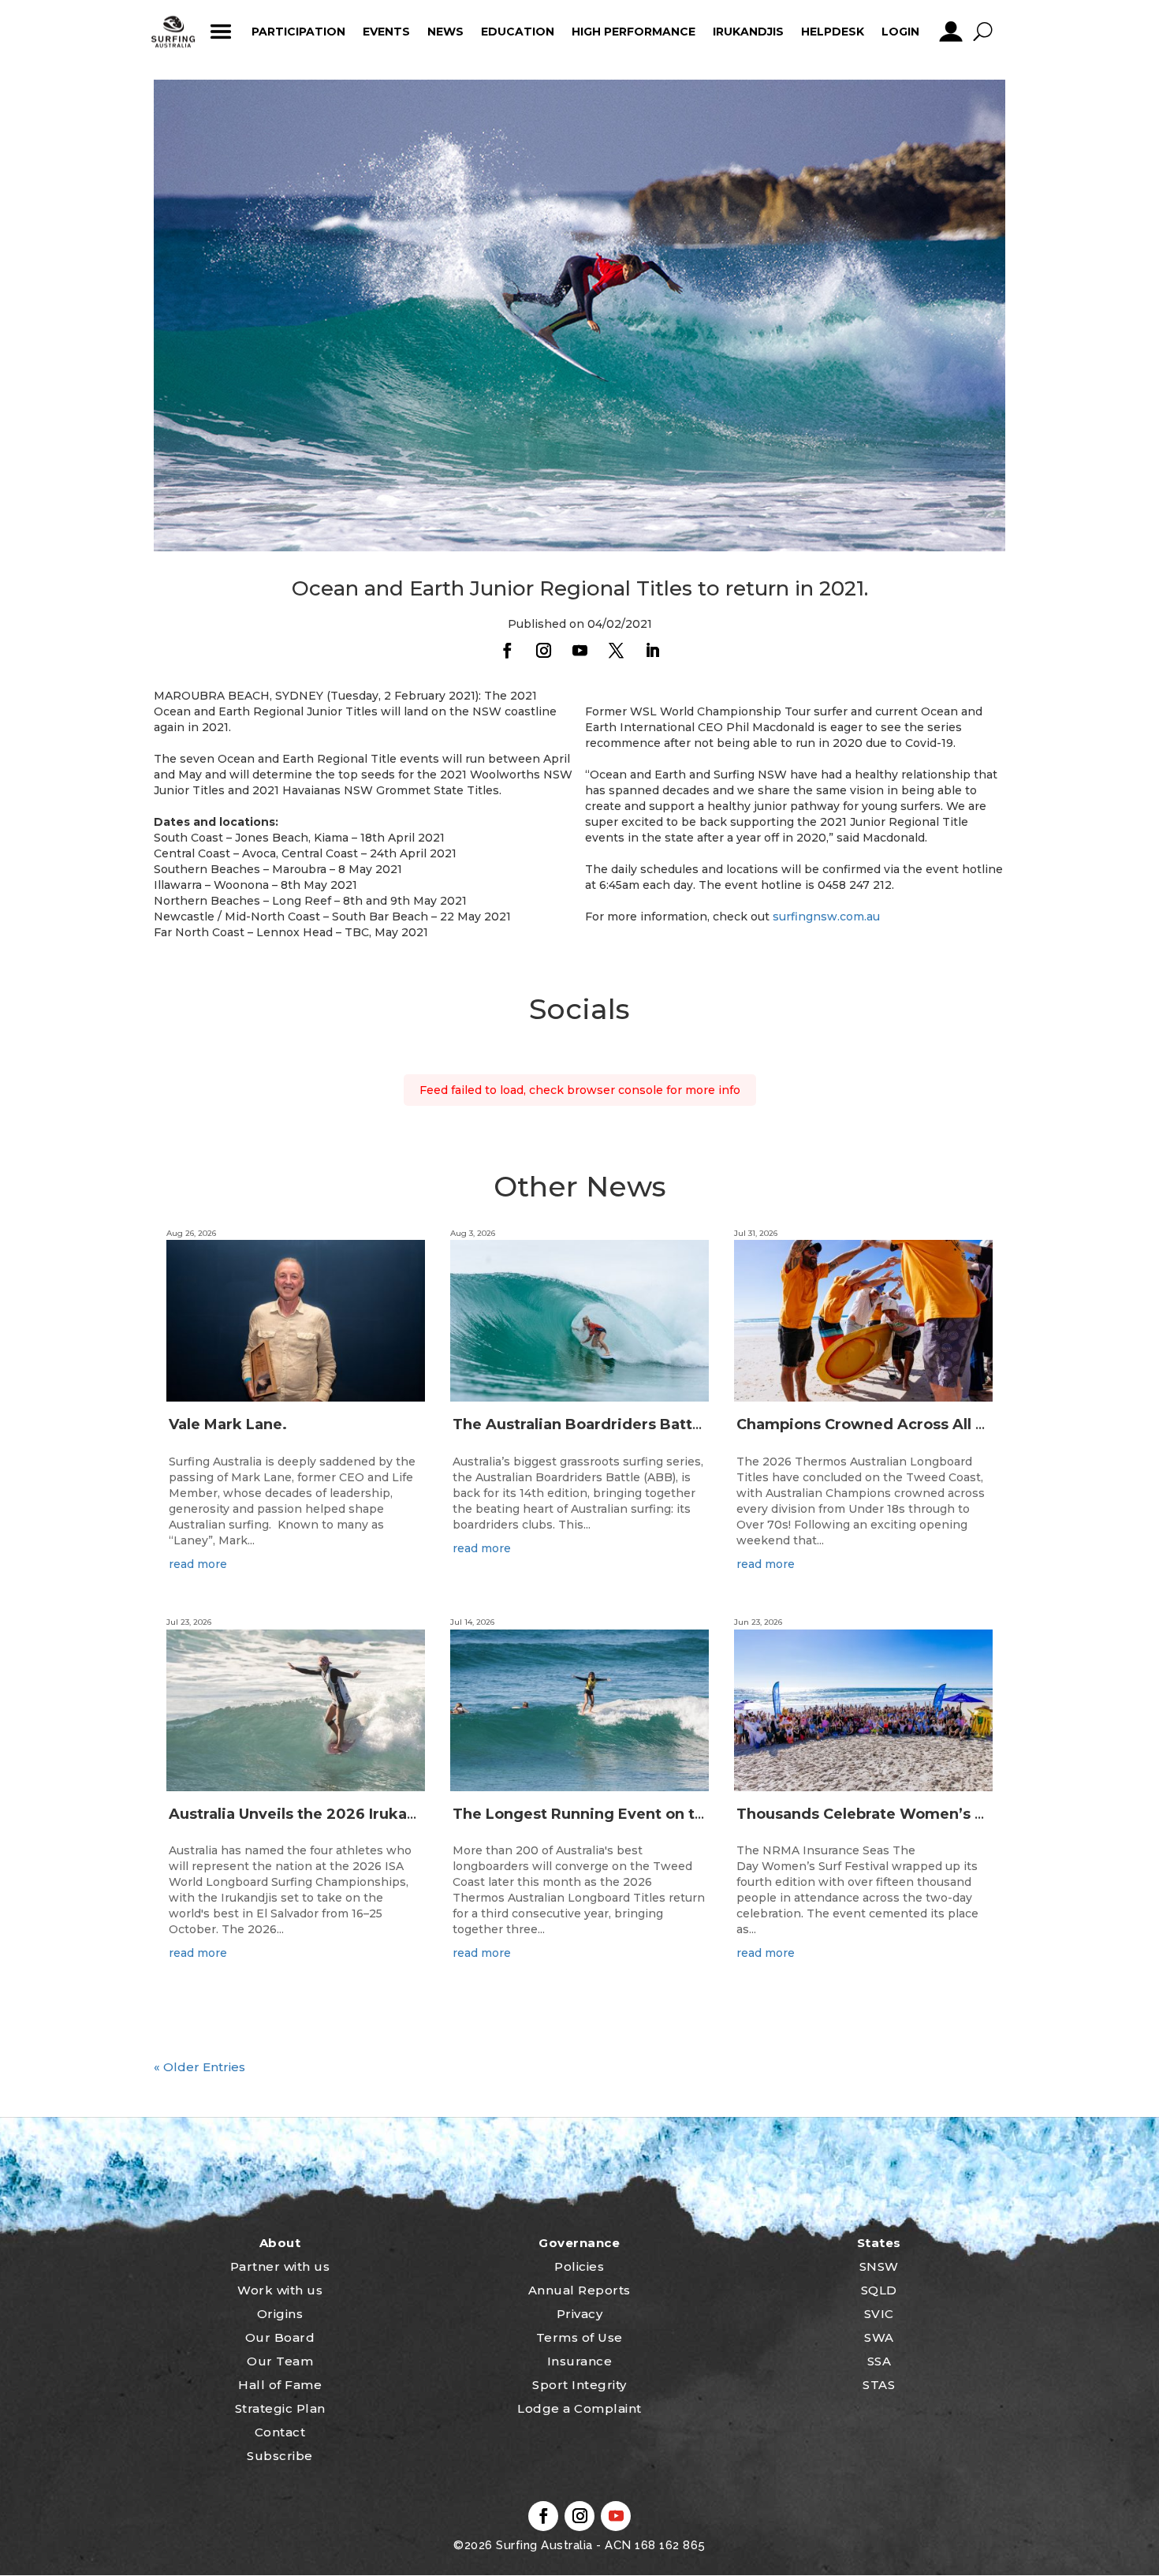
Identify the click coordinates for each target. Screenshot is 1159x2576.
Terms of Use (579, 2337)
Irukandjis (748, 32)
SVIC (879, 2314)
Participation (298, 32)
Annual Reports (579, 2290)
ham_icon (220, 32)
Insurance (580, 2361)
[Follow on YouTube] (579, 651)
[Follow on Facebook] (507, 651)
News (445, 32)
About (280, 2243)
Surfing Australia (543, 2545)
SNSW (879, 2266)
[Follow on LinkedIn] (652, 651)
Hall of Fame (280, 2385)
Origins (280, 2314)
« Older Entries (199, 2067)
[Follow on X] (616, 651)
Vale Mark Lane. (228, 1424)
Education (518, 32)
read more (198, 1564)
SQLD (879, 2290)
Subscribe (280, 2456)
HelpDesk (833, 32)
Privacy (580, 2314)
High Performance (634, 32)
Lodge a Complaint (579, 2408)
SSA (879, 2361)
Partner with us (280, 2266)
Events (386, 32)
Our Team (280, 2361)
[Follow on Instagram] (543, 651)
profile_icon (950, 32)
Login (900, 32)
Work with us (280, 2290)
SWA (879, 2337)
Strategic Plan (280, 2408)
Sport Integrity (579, 2385)
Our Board (280, 2337)
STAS (879, 2385)
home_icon (173, 32)
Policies (579, 2266)
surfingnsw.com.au (826, 917)
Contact (280, 2432)
